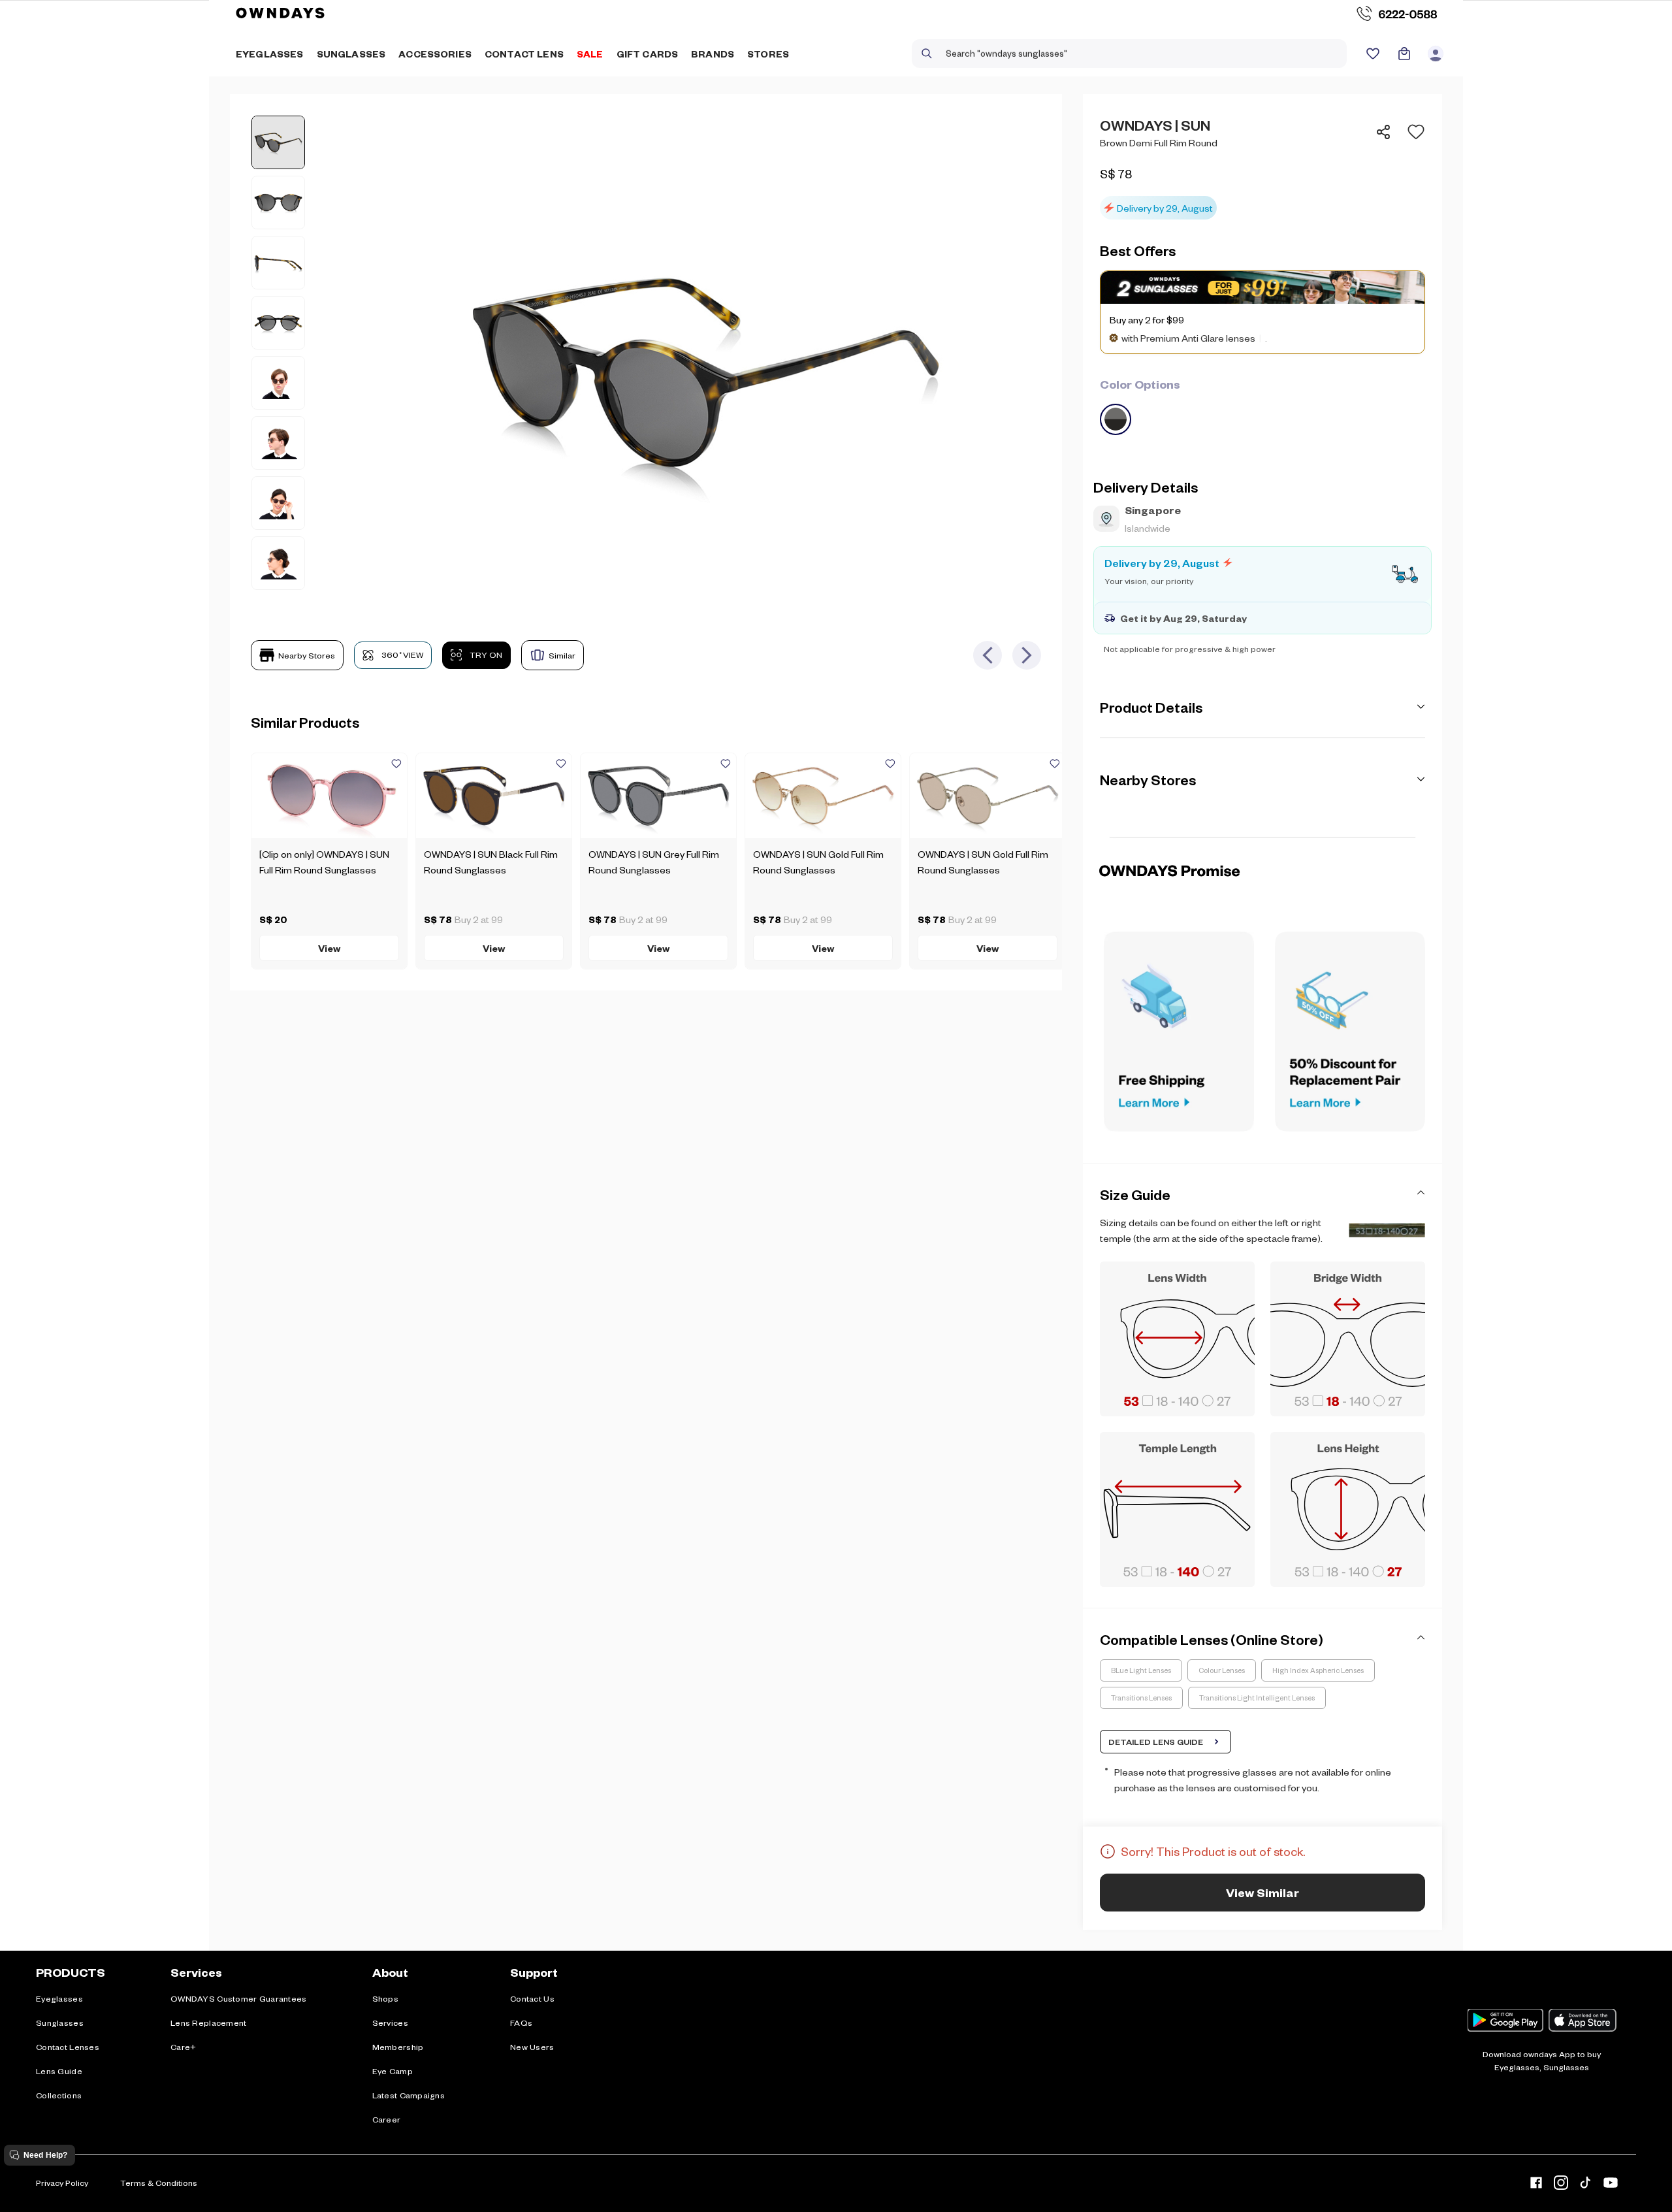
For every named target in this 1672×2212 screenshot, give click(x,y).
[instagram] (1561, 2185)
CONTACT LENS (524, 54)
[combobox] (1129, 54)
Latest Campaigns (409, 2095)
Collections (59, 2095)
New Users (532, 2047)
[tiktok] (1586, 2185)
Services (390, 2023)
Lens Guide (59, 2071)
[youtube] (1611, 2185)
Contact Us (532, 1998)
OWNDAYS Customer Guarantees (239, 1998)
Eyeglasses (59, 1998)
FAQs (521, 2023)
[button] (1412, 132)
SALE (590, 54)
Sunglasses (60, 2023)
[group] (1262, 405)
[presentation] (1262, 837)
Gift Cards (648, 54)
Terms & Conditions (159, 2183)
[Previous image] (988, 655)
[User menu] (1436, 54)
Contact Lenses (68, 2047)
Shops (385, 1998)
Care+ (183, 2047)
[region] (1262, 167)
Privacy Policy (62, 2183)
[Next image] (1027, 655)
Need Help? (45, 2155)
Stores (768, 54)
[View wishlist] (1373, 54)
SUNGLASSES (351, 54)
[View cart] (1404, 54)
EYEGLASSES (270, 54)
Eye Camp (393, 2071)
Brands (713, 54)
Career (387, 2119)
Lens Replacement (208, 2023)
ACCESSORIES (435, 54)
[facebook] (1536, 2185)
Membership (398, 2047)
